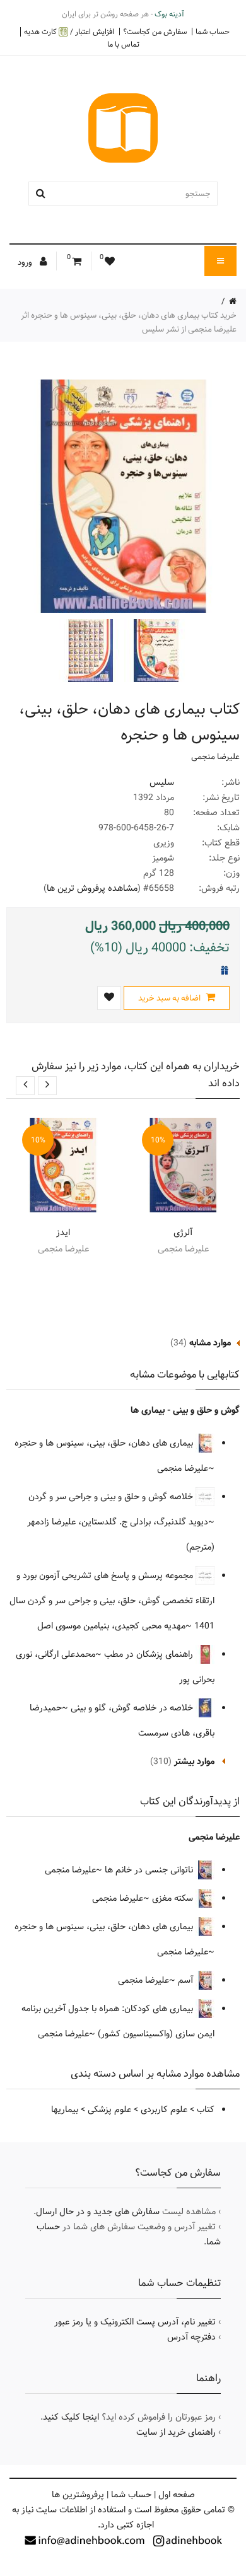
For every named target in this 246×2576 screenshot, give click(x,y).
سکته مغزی (174, 1898)
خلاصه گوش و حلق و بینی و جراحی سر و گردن (112, 1497)
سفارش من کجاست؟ (155, 32)
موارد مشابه (210, 1343)
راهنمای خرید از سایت (176, 2432)
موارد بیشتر (194, 1761)
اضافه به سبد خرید (170, 998)
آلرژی (183, 1233)
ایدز (63, 1233)
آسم (187, 1980)
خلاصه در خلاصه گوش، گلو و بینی (133, 1708)
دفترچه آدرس (191, 2337)
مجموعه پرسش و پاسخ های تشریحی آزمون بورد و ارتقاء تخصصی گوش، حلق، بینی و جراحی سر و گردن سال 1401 (112, 1601)
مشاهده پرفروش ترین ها (92, 888)
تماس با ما (123, 44)
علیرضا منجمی (215, 757)
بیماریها (65, 2109)
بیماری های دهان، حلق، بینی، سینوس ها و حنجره (105, 1443)
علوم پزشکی (109, 2109)
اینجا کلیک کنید (71, 2417)
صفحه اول (177, 2495)
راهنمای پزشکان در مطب (150, 1654)
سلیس (162, 782)
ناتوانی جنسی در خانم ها (150, 1870)
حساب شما (213, 32)
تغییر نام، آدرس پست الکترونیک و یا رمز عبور (135, 2322)
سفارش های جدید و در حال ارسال (98, 2212)
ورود (26, 262)
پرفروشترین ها (78, 2495)
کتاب (206, 2109)
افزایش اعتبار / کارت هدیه (69, 32)
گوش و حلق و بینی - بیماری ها (185, 1410)
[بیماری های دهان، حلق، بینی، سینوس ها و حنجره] (155, 651)
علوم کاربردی (164, 2109)
